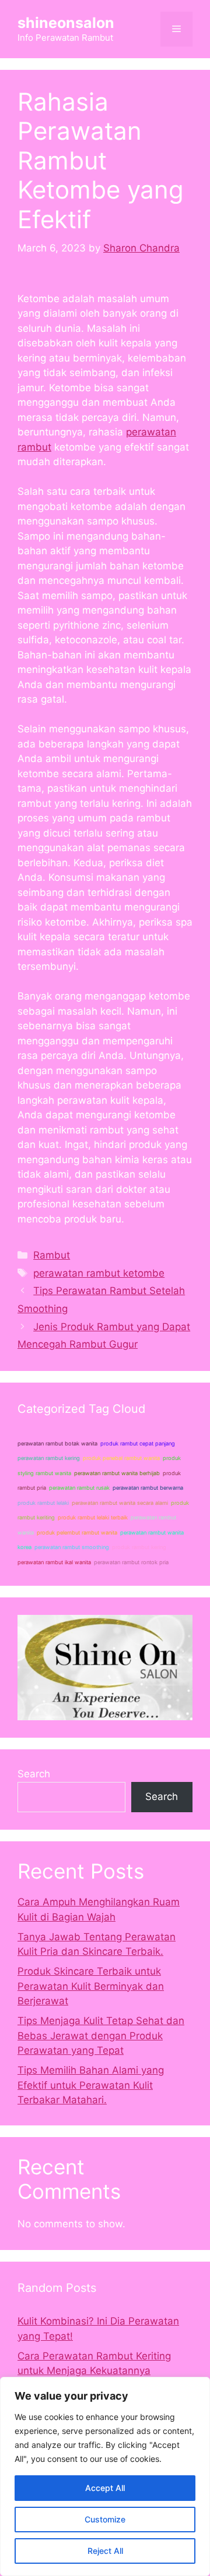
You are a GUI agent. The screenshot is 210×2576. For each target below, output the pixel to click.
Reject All (105, 2551)
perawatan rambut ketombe (99, 1273)
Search (34, 1774)
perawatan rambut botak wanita (57, 1443)
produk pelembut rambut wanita (77, 1533)
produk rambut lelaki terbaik (93, 1517)
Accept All (105, 2488)
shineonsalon (66, 23)
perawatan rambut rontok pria (131, 1562)
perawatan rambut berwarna (148, 1488)
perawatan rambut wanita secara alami (120, 1503)
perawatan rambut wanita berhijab (117, 1473)
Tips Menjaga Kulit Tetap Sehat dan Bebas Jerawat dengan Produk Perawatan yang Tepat (101, 2035)
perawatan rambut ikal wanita (54, 1562)
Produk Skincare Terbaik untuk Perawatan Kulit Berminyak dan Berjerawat (91, 1986)
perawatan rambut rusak (79, 1488)
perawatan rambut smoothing (72, 1547)
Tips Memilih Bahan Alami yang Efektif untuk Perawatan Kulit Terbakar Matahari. (91, 2085)
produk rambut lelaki (43, 1503)
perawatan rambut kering (49, 1458)
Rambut (52, 1255)
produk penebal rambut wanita (121, 1458)
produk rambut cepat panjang (138, 1443)
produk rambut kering (139, 1547)
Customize (105, 2519)
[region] (105, 2476)
